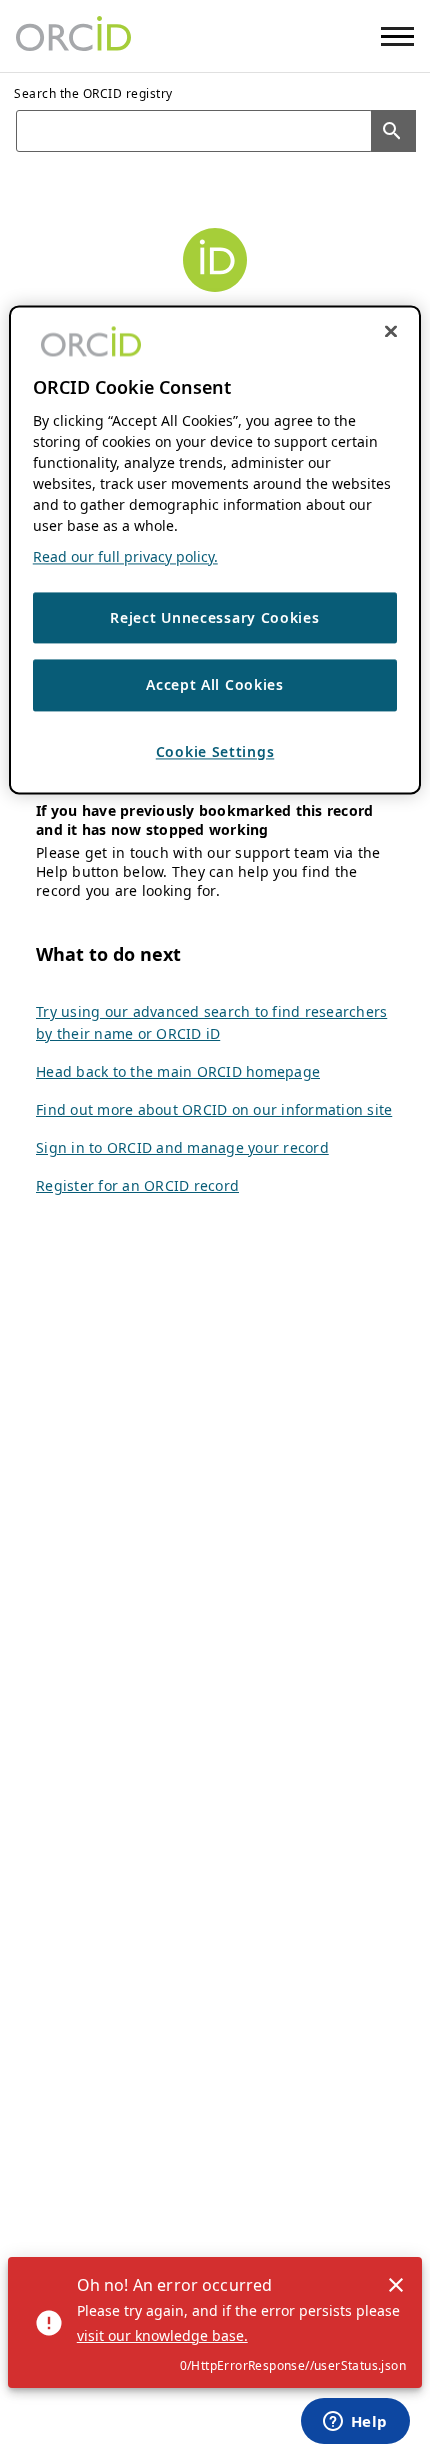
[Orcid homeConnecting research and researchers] (73, 36)
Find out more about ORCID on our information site (214, 1109)
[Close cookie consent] (391, 331)
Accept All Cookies (215, 685)
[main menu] (397, 36)
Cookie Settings (215, 751)
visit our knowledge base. (162, 2335)
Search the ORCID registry (93, 93)
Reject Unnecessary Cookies (214, 617)
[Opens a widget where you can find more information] (355, 2423)
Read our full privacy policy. (125, 556)
